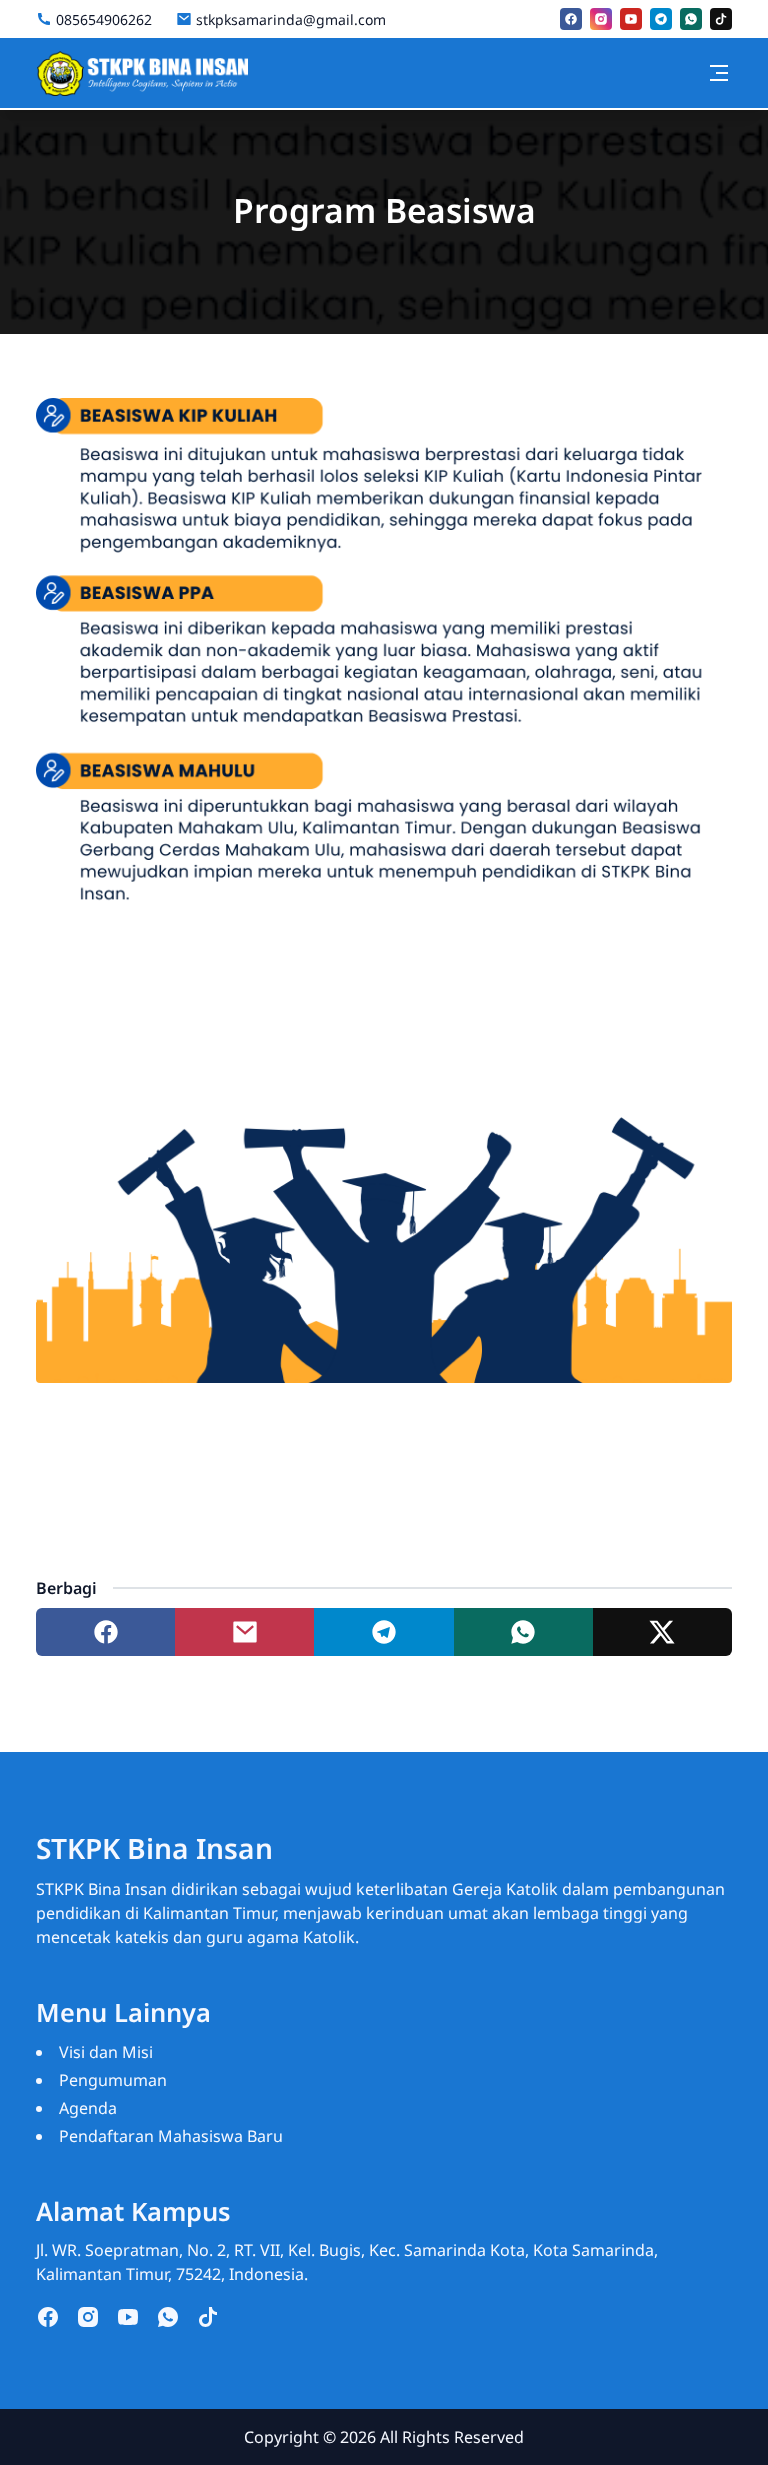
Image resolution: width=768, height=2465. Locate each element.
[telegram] (661, 19)
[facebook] (571, 19)
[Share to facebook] (105, 1632)
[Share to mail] (244, 1632)
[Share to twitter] (662, 1632)
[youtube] (631, 19)
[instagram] (601, 19)
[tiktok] (721, 19)
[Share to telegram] (383, 1632)
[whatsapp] (691, 19)
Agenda (88, 2108)
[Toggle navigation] (719, 73)
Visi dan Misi (106, 2052)
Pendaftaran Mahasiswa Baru (171, 2136)
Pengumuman (113, 2080)
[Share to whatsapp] (523, 1632)
